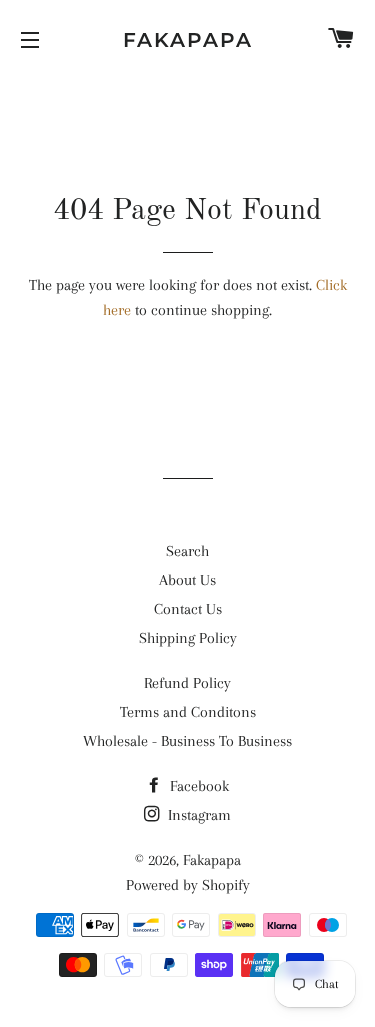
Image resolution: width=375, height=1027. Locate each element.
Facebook (197, 786)
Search (187, 551)
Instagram (197, 815)
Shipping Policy (188, 638)
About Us (187, 580)
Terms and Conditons (188, 712)
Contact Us (188, 609)
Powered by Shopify (188, 885)
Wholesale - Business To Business (187, 741)
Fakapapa (188, 40)
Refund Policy (187, 683)
